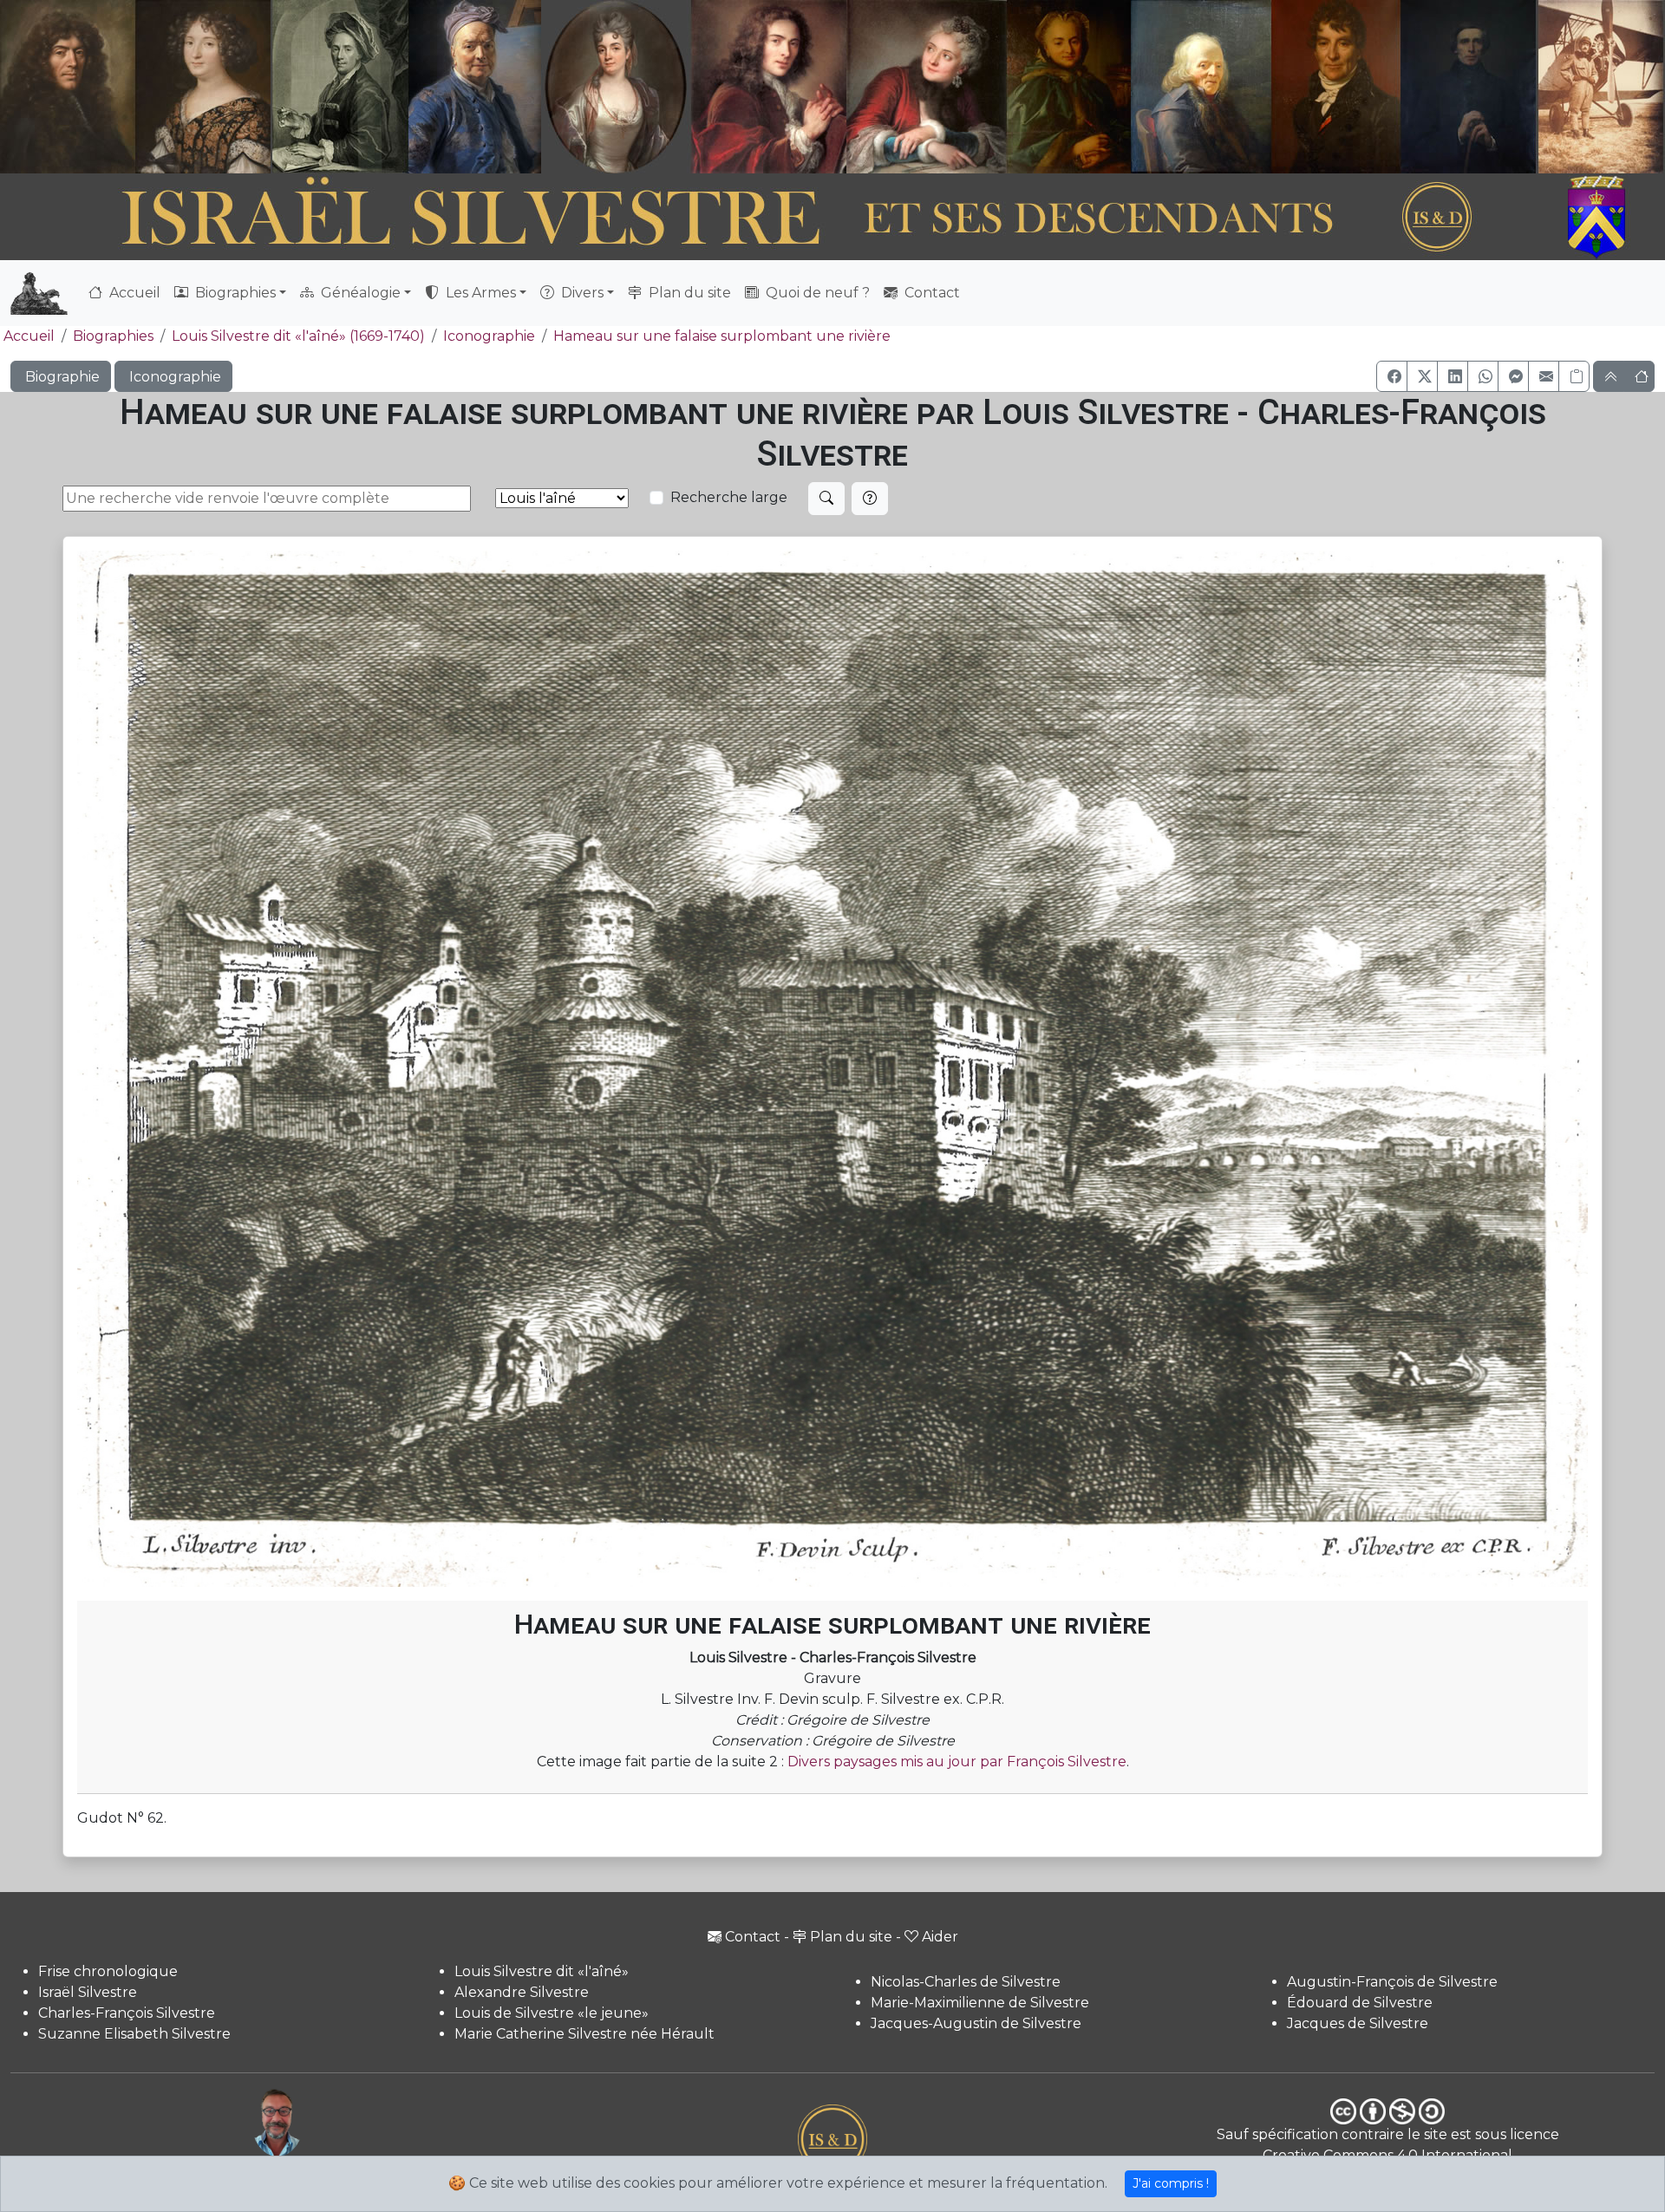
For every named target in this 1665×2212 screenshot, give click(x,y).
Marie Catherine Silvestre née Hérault (584, 2034)
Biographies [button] (234, 293)
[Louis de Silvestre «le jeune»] (476, 87)
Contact (930, 293)
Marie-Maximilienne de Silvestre (980, 2003)
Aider (940, 1937)
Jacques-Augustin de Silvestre (976, 2023)
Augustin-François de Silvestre (1392, 1982)
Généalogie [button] (359, 293)
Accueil (133, 293)
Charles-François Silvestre (127, 2013)
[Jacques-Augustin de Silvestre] (1200, 87)
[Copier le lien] (1574, 376)
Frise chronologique (108, 1971)
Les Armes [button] (479, 293)
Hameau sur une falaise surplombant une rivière (722, 336)
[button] (1392, 376)
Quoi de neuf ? (816, 293)
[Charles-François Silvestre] (340, 87)
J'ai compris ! (1171, 2183)
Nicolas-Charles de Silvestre (966, 1982)
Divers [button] (581, 293)
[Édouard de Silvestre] (1469, 87)
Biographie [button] (61, 377)
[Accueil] (769, 218)
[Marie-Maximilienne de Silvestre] (1067, 87)
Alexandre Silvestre (522, 1992)
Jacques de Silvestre (1358, 2023)
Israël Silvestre (88, 1992)
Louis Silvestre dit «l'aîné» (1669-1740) (298, 336)
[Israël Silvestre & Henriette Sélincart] (135, 89)
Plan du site (688, 293)
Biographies (113, 336)
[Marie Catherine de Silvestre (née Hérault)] (613, 87)
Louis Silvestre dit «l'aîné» (542, 1971)
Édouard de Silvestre (1360, 2003)
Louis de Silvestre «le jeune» (552, 2013)
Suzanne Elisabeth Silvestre (134, 2034)
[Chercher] (826, 499)
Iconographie (489, 336)
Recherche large (729, 497)
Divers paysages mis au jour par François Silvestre (957, 1762)
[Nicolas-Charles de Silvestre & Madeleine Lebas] (849, 87)
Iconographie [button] (173, 377)
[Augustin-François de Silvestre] (1337, 87)
